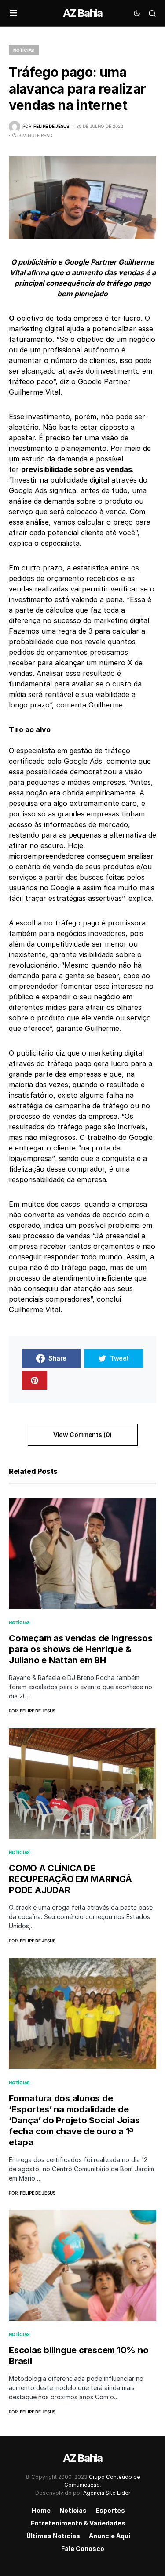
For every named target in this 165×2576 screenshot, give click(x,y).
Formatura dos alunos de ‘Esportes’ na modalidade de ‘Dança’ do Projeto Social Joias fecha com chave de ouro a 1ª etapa (74, 2120)
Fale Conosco (83, 2549)
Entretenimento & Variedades (78, 2523)
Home (41, 2510)
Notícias (24, 50)
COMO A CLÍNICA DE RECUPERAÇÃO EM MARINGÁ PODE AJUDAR (70, 1879)
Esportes (110, 2510)
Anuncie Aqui (110, 2536)
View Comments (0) (82, 1435)
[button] (13, 13)
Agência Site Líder (107, 2493)
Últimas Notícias (53, 2536)
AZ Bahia (83, 13)
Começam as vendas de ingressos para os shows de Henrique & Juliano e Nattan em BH (81, 1649)
